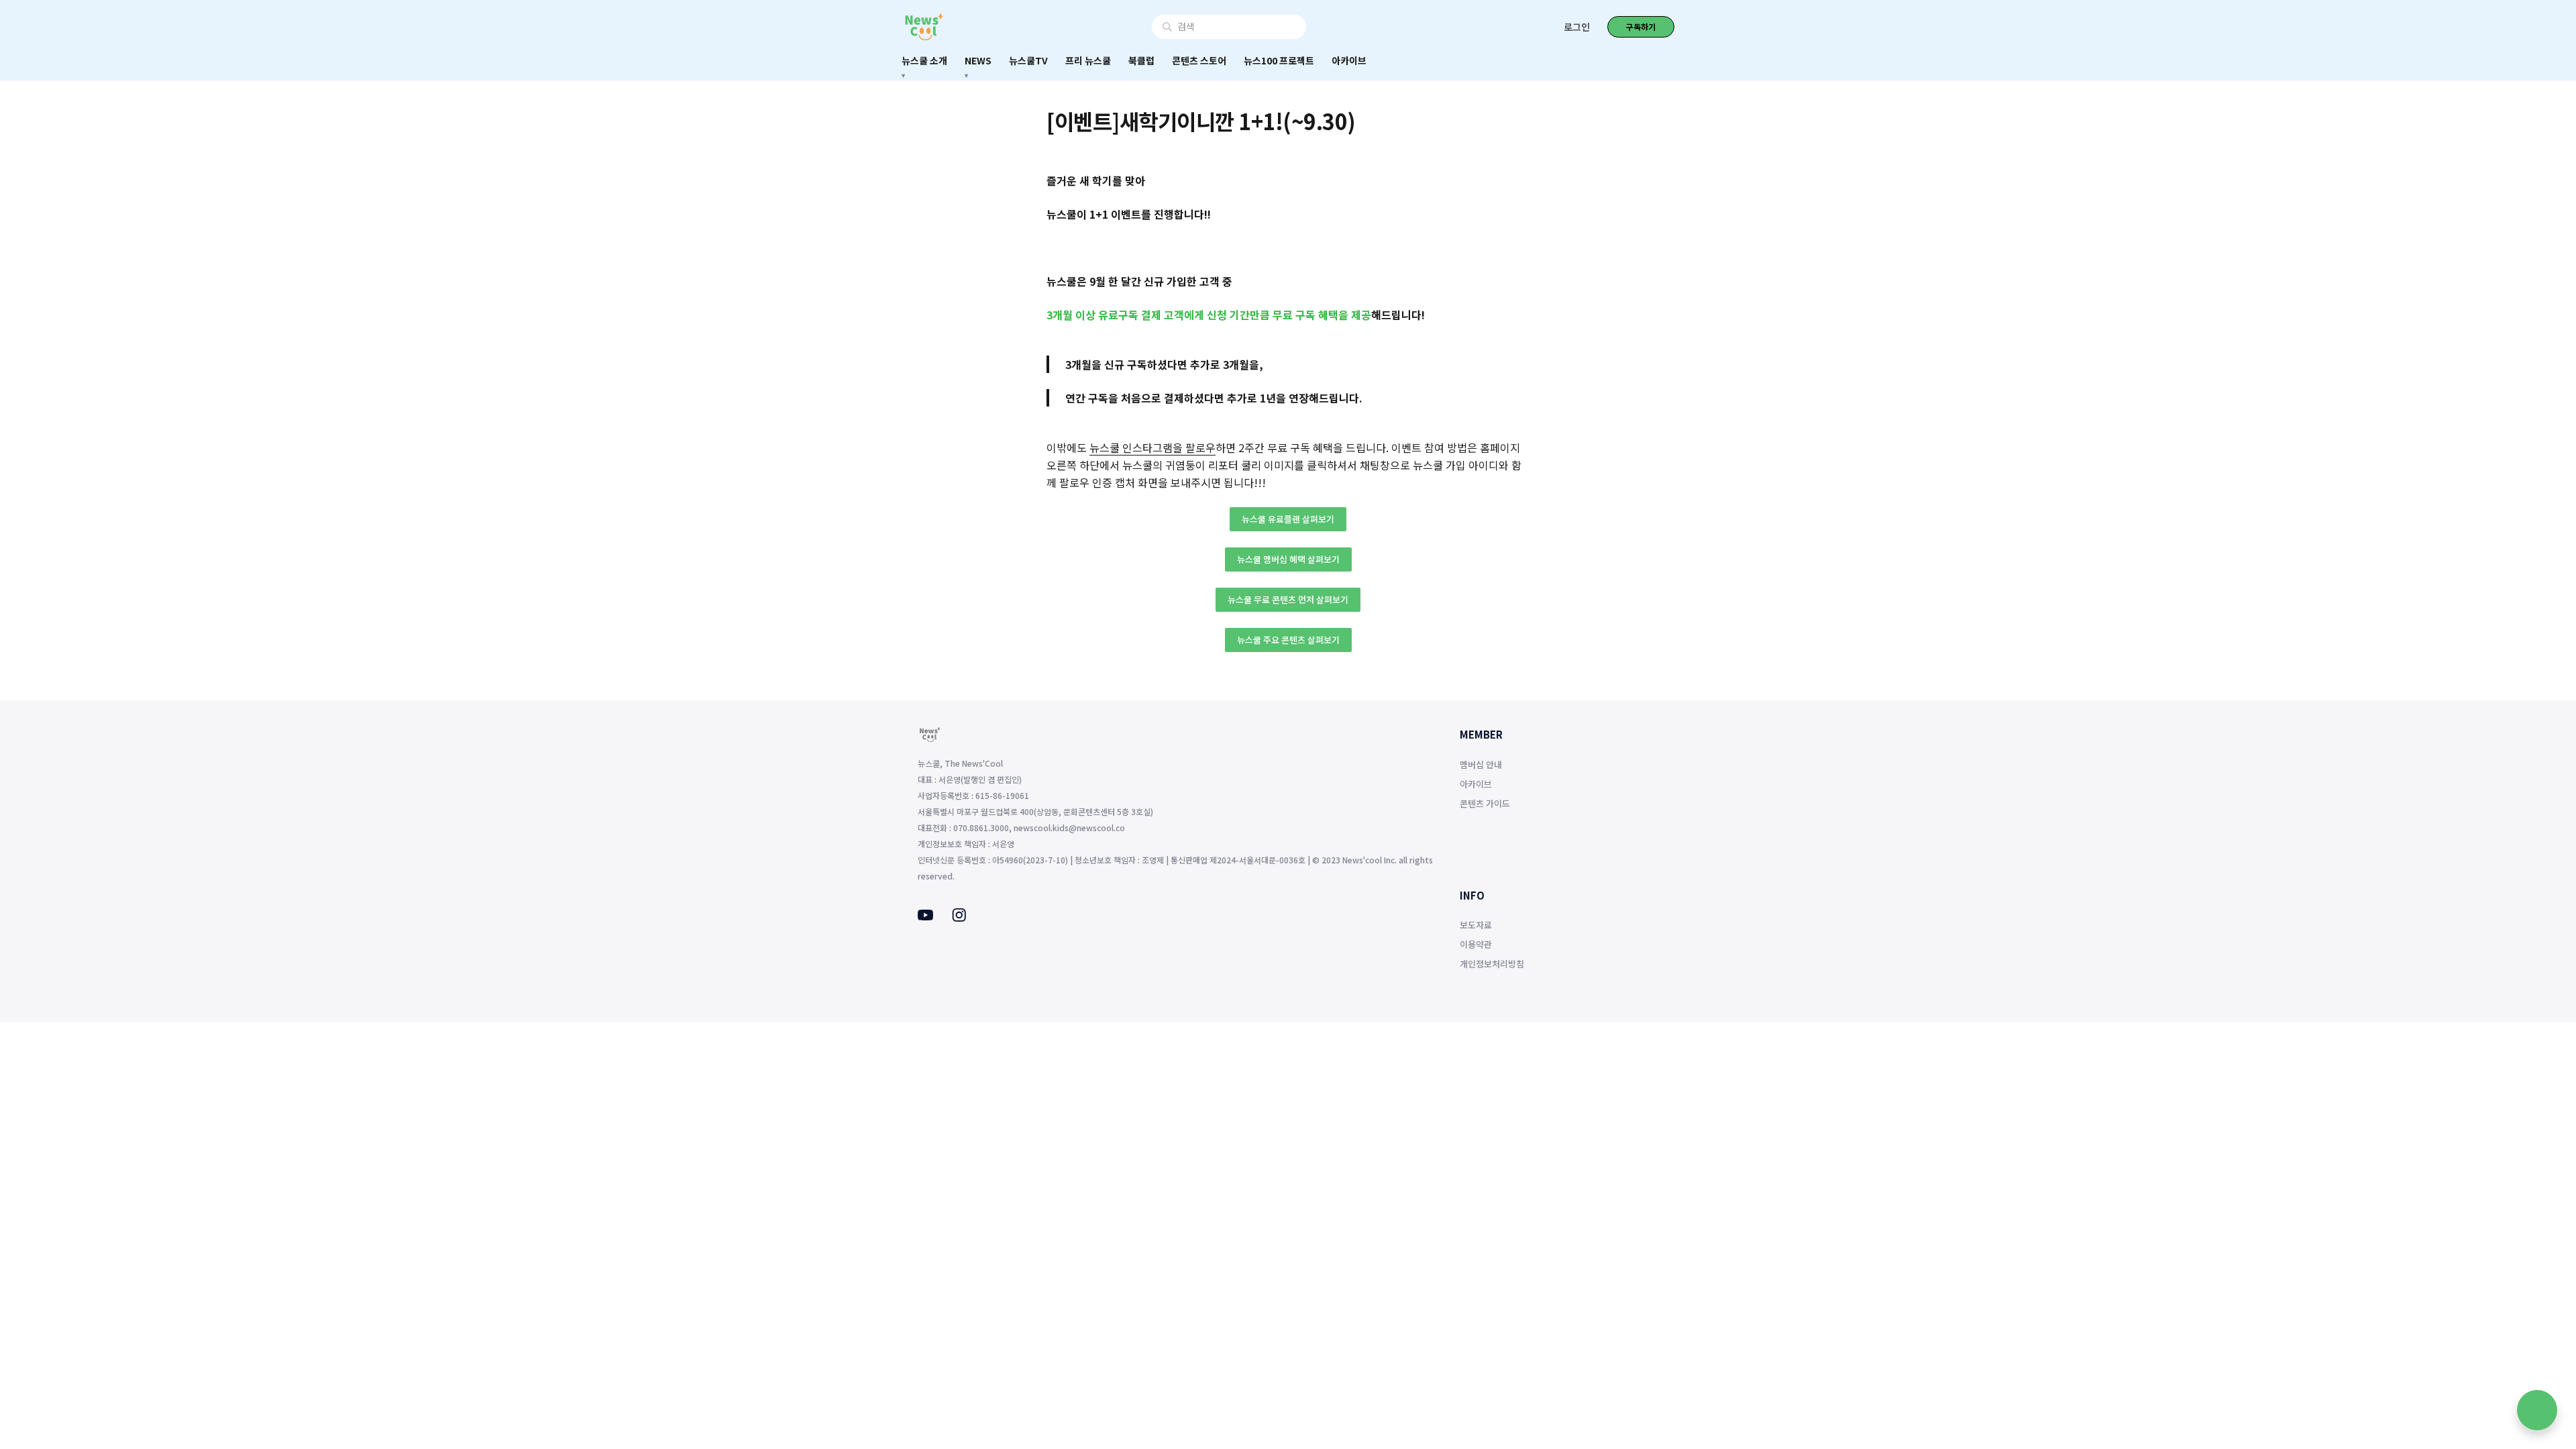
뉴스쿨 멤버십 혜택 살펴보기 (1288, 559)
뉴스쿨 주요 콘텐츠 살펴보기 (1288, 640)
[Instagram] (959, 918)
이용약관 (1476, 944)
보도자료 (1476, 925)
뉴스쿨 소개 (924, 60)
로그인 (1577, 27)
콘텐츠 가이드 (1485, 803)
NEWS (978, 60)
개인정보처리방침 (1492, 964)
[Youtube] (925, 916)
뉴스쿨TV (1028, 60)
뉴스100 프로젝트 (1279, 60)
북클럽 (1141, 60)
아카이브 (1349, 60)
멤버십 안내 (1481, 764)
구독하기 (1641, 26)
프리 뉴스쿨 (1088, 60)
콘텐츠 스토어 (1199, 60)
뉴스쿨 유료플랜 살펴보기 (1288, 519)
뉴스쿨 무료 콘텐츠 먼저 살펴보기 (1288, 599)
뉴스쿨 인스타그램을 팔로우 (1152, 447)
